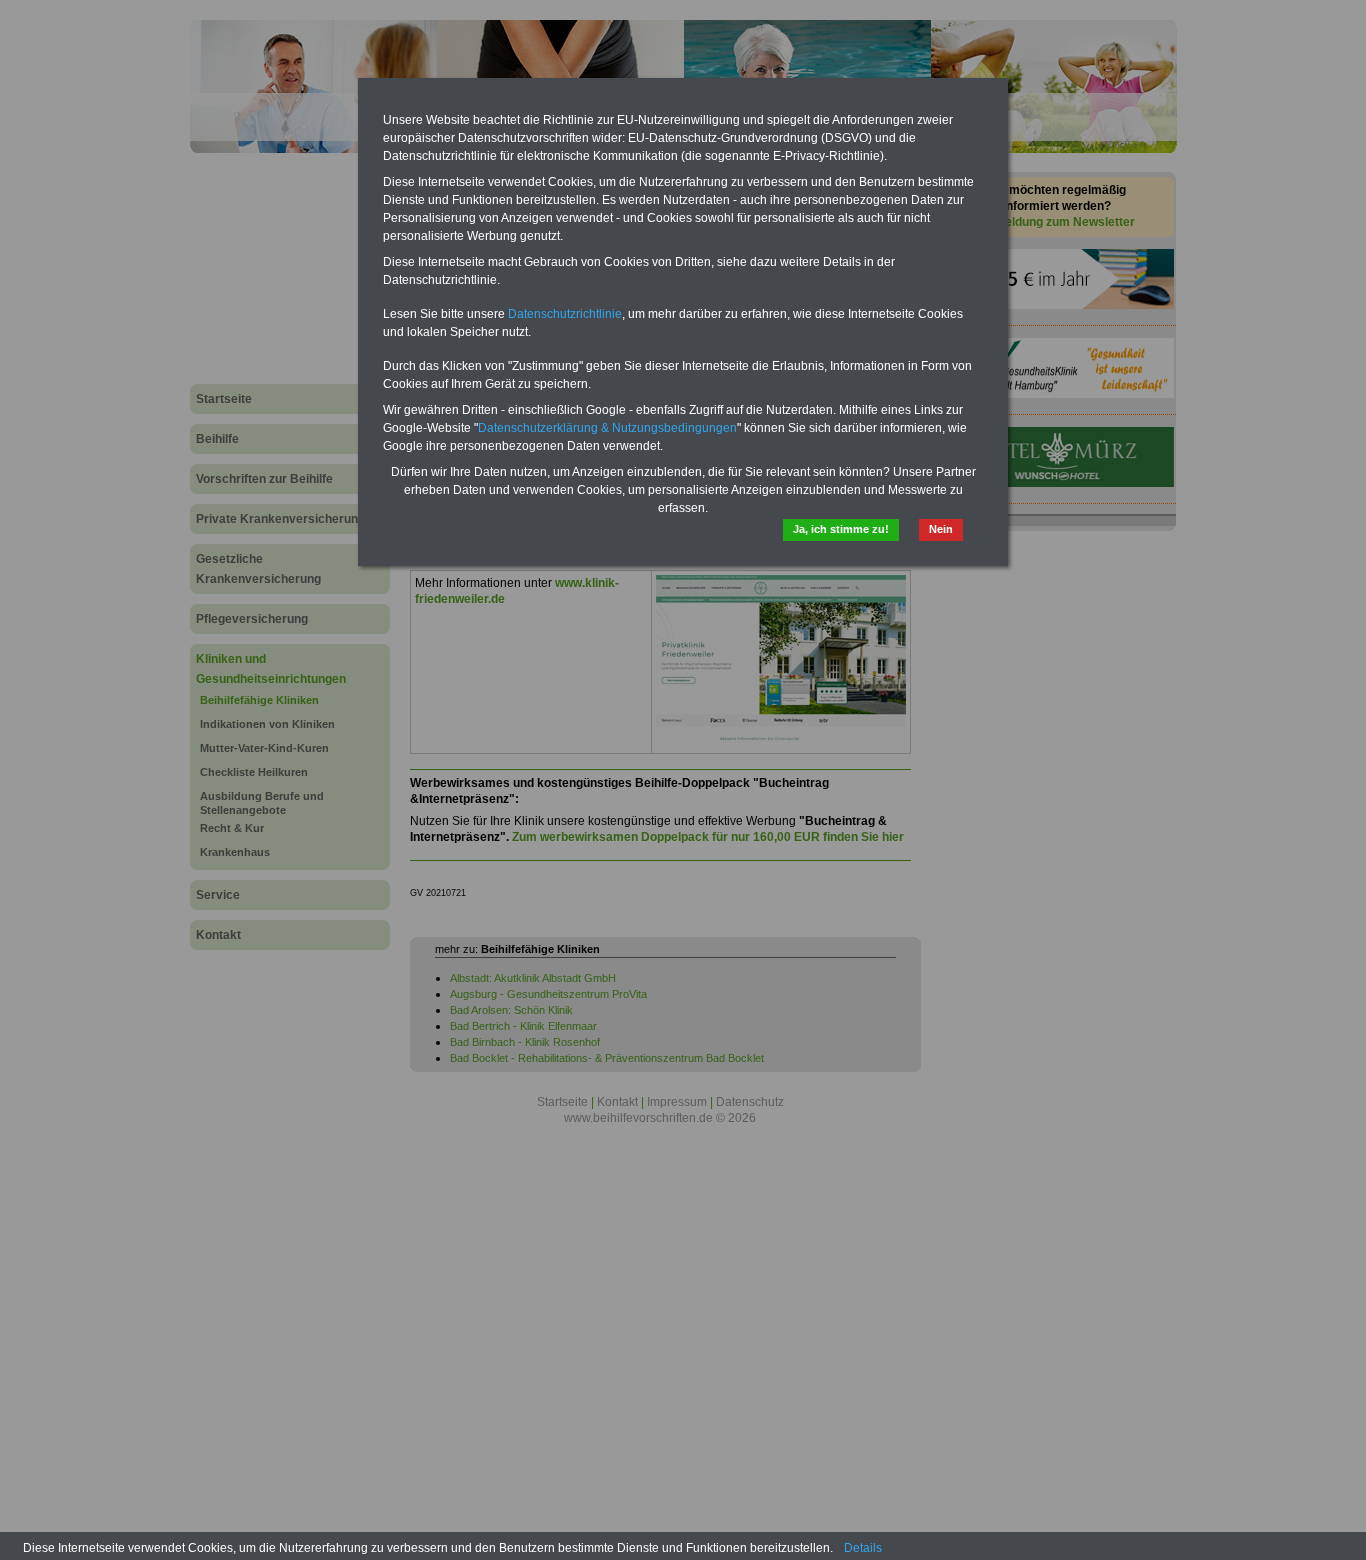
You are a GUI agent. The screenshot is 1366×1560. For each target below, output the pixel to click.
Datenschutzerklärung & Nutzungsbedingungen (607, 428)
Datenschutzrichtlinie (565, 314)
